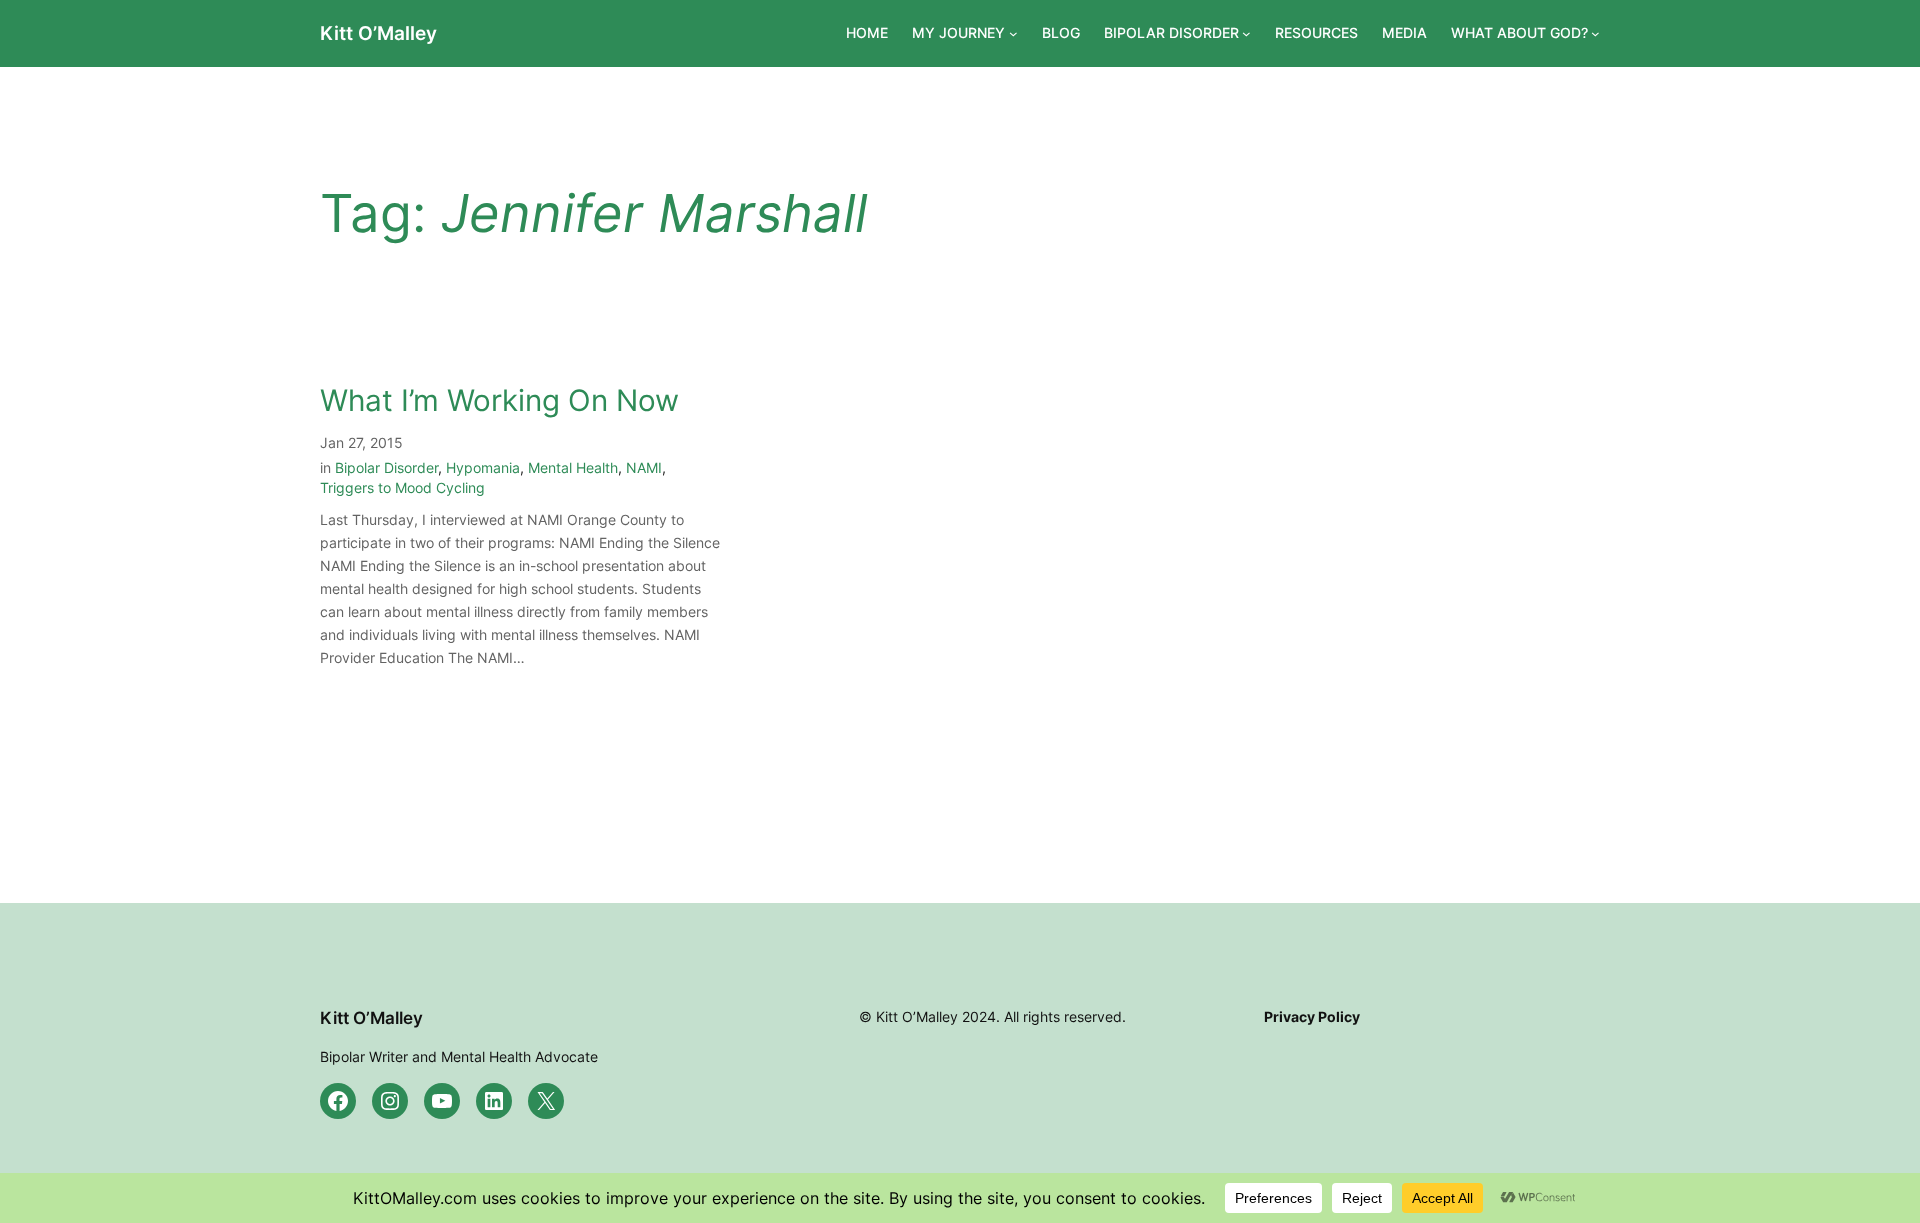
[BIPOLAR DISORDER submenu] (1246, 33)
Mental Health (573, 467)
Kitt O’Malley (378, 33)
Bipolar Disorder (386, 467)
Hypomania (483, 467)
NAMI (644, 467)
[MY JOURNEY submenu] (1013, 33)
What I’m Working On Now (499, 400)
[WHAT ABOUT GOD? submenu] (1595, 33)
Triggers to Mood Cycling (402, 487)
